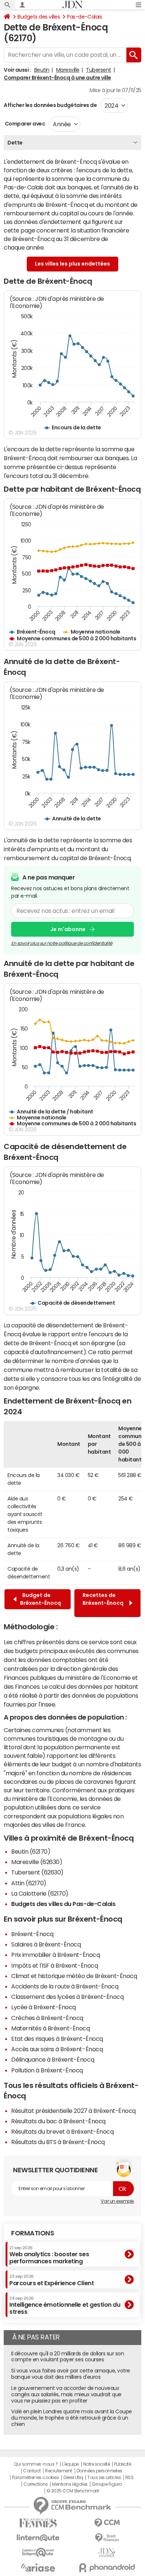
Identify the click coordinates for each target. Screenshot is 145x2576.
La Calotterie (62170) (40, 1893)
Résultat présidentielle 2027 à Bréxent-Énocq (73, 2111)
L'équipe (70, 2464)
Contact (32, 2471)
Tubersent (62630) (37, 1872)
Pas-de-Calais (84, 17)
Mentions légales (70, 2484)
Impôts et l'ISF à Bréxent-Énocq (54, 1965)
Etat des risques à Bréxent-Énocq (57, 2039)
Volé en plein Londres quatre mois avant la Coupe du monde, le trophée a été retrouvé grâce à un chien (72, 2418)
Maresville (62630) (37, 1862)
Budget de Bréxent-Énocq (41, 1599)
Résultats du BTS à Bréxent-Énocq (58, 2142)
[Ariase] (38, 2567)
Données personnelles (99, 2471)
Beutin (42, 70)
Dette (15, 143)
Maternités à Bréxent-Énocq (51, 2028)
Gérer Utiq (73, 2478)
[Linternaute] (38, 2538)
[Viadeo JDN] (107, 2553)
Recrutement (59, 2471)
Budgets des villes (39, 17)
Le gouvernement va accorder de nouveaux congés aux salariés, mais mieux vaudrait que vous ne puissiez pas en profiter (66, 2394)
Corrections (36, 2484)
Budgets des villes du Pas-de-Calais (63, 1904)
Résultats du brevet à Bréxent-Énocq (62, 2131)
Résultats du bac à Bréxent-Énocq (58, 2121)
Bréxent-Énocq (32, 1934)
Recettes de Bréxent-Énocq (103, 1603)
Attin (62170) (29, 1883)
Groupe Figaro (107, 2484)
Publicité (123, 2464)
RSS (130, 2478)
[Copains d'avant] (38, 2552)
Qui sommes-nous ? (36, 2464)
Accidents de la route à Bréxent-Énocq (65, 1986)
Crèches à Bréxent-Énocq (47, 2018)
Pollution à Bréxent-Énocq (47, 2070)
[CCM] (107, 2523)
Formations (33, 2233)
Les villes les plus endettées (72, 264)
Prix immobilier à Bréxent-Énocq (55, 1955)
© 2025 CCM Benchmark (73, 2491)
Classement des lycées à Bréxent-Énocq (67, 1997)
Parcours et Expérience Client (51, 2280)
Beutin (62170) (31, 1851)
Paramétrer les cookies (35, 2478)
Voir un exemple (117, 2201)
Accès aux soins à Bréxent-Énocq (57, 2049)
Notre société (97, 2464)
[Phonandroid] (107, 2568)
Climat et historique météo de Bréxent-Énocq (74, 1976)
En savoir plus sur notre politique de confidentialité (62, 943)
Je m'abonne (68, 929)
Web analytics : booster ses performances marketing (49, 2255)
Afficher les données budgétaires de (50, 105)
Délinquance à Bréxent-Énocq (53, 2059)
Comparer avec (24, 124)
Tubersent (99, 70)
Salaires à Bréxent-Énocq (46, 1944)
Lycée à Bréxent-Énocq (43, 2007)
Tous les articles (104, 2478)
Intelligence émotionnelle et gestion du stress (65, 2305)
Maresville (68, 70)
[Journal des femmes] (38, 2523)
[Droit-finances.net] (107, 2538)
